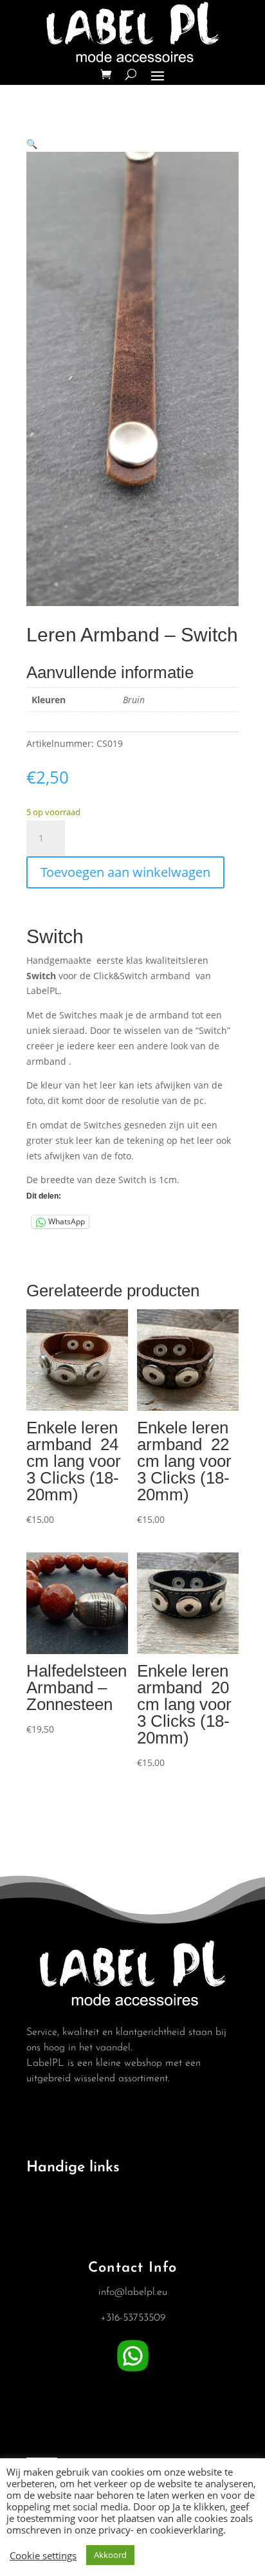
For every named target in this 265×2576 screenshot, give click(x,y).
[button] (32, 144)
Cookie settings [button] (43, 2555)
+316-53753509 (133, 2318)
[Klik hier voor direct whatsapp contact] (133, 2372)
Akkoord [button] (110, 2555)
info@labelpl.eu (133, 2292)
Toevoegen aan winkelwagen (125, 872)
